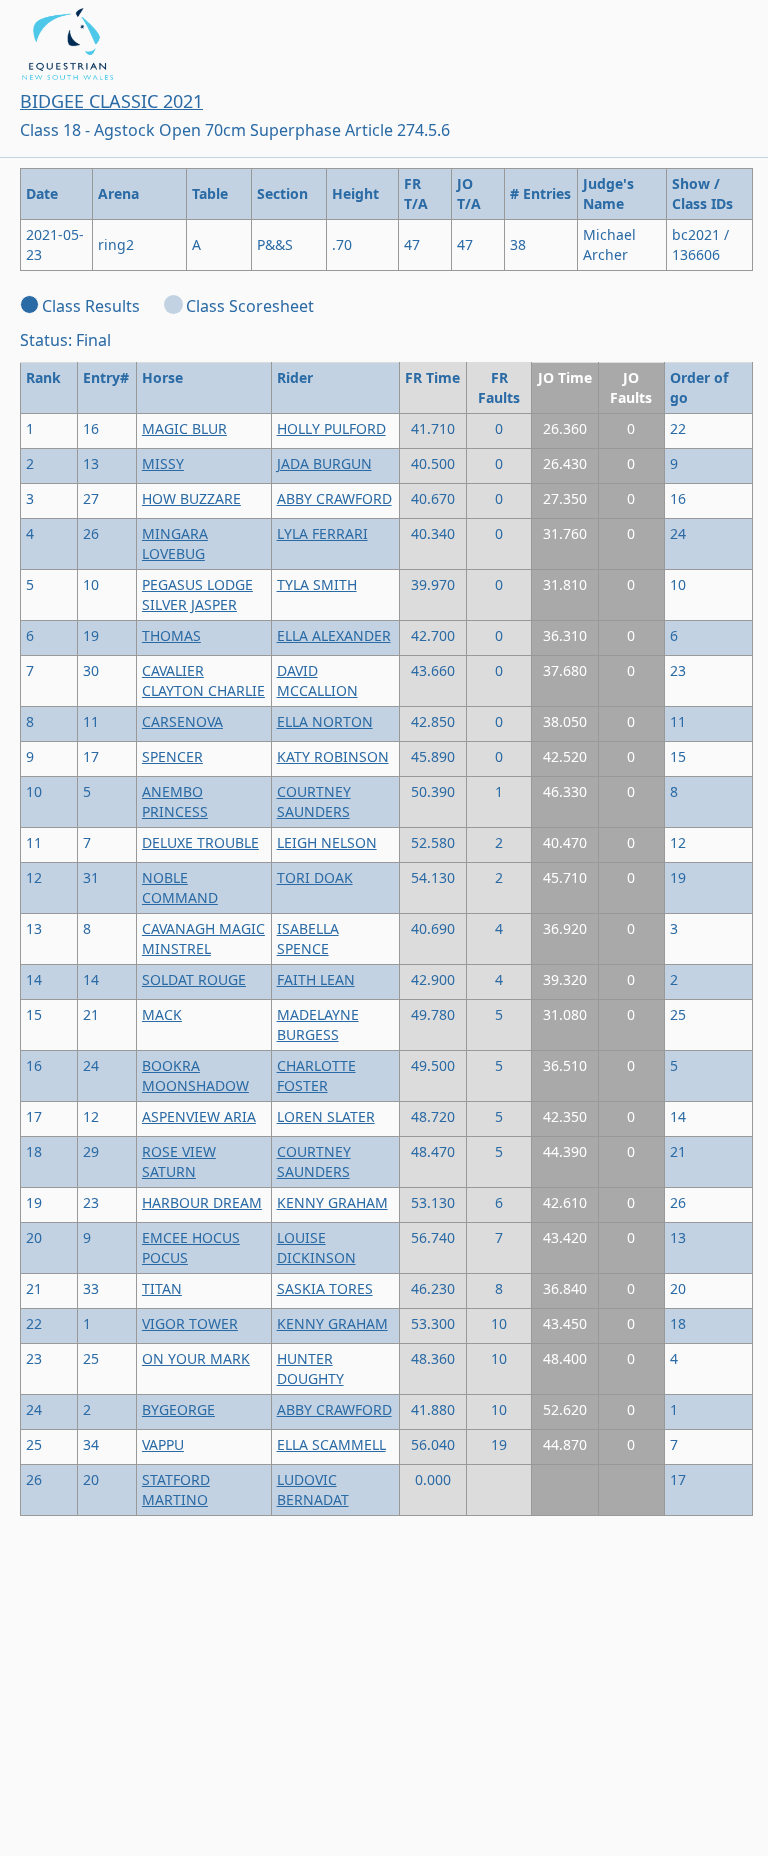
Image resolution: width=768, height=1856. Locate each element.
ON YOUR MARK (196, 1358)
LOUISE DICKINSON (316, 1247)
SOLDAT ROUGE (194, 979)
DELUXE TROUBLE (200, 842)
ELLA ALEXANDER (334, 635)
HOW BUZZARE (191, 498)
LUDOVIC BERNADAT (313, 1489)
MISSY (163, 463)
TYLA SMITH (317, 584)
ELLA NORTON (325, 721)
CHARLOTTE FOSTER (316, 1075)
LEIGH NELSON (327, 842)
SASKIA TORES (325, 1288)
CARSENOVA (182, 721)
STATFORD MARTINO (176, 1489)
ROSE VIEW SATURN (179, 1161)
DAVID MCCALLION (317, 680)
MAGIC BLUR (184, 428)
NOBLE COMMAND (180, 887)
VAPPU (163, 1444)
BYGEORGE (178, 1409)
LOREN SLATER (326, 1116)
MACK (162, 1014)
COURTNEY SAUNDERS (314, 801)
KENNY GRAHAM (332, 1202)
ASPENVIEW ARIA (199, 1116)
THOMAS (171, 635)
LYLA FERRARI (322, 533)
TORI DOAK (315, 877)
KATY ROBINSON (333, 756)
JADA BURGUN (324, 463)
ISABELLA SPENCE (308, 938)
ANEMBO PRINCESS (175, 801)
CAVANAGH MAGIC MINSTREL (203, 938)
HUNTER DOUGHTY (310, 1368)
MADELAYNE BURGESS (318, 1024)
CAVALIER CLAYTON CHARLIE (203, 680)
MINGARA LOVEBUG (175, 543)
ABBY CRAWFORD (334, 498)
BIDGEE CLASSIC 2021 (111, 101)
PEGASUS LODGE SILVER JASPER (197, 594)
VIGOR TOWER (190, 1323)
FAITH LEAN (316, 979)
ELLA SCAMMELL (331, 1444)
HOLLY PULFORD (331, 428)
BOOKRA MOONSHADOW (195, 1075)
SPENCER (172, 756)
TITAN (162, 1288)
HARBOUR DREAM (202, 1202)
